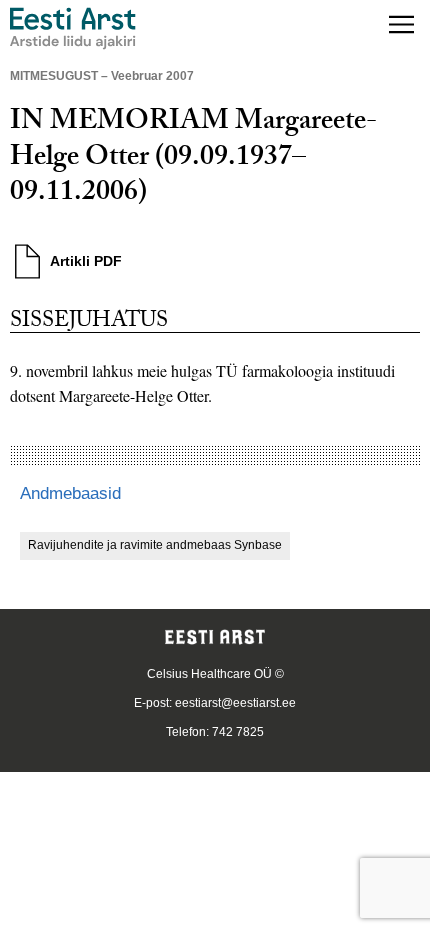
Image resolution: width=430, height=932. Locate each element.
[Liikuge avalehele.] (73, 28)
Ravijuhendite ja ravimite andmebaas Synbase (155, 545)
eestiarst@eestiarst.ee (235, 703)
